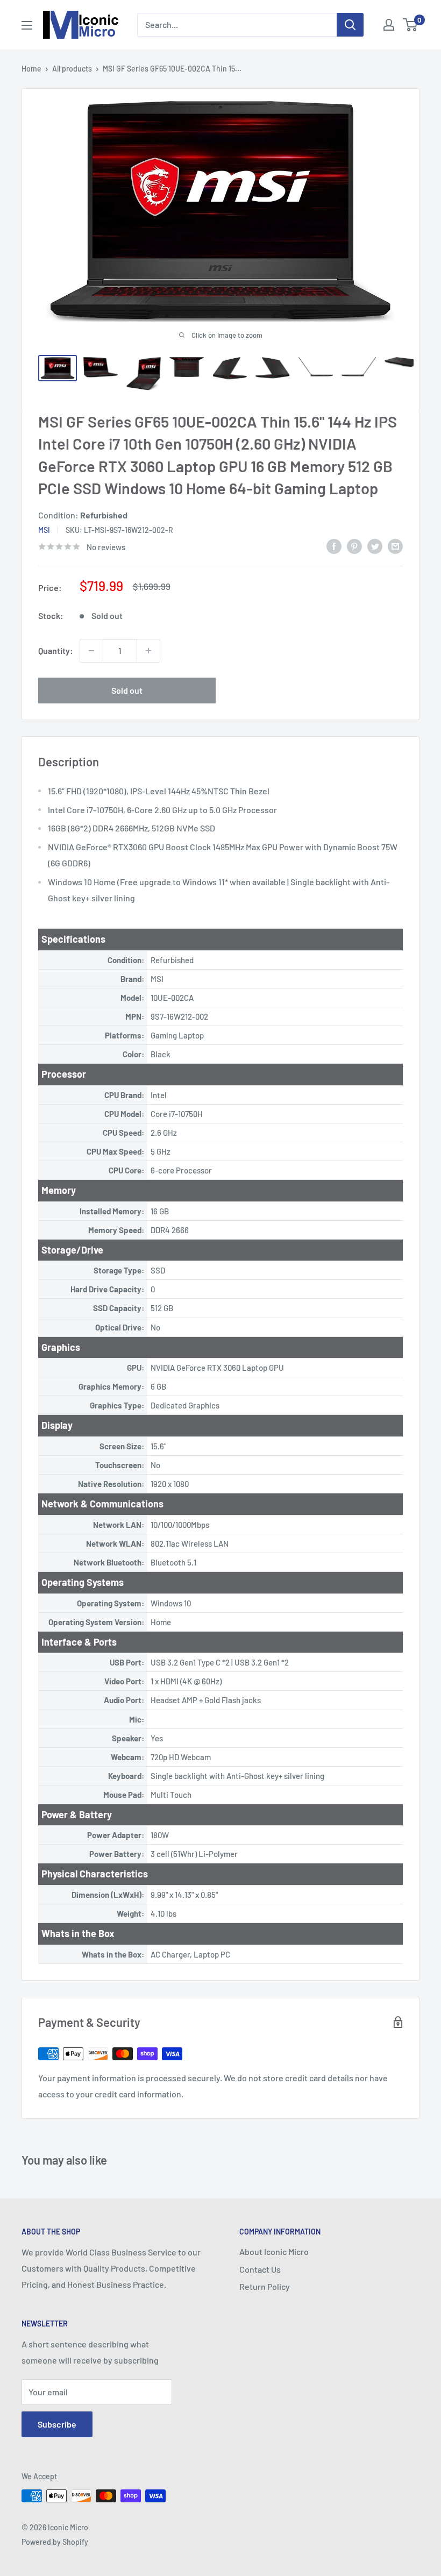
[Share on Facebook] (334, 546)
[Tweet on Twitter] (375, 546)
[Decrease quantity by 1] (91, 651)
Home (31, 69)
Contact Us (260, 2269)
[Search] (350, 25)
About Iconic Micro (274, 2251)
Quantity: (56, 650)
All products (72, 69)
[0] (411, 25)
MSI (44, 530)
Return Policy (265, 2286)
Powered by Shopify (55, 2542)
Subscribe (57, 2424)
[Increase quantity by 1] (148, 651)
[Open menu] (27, 25)
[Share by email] (395, 546)
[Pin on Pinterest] (354, 546)
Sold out (127, 690)
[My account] (389, 25)
